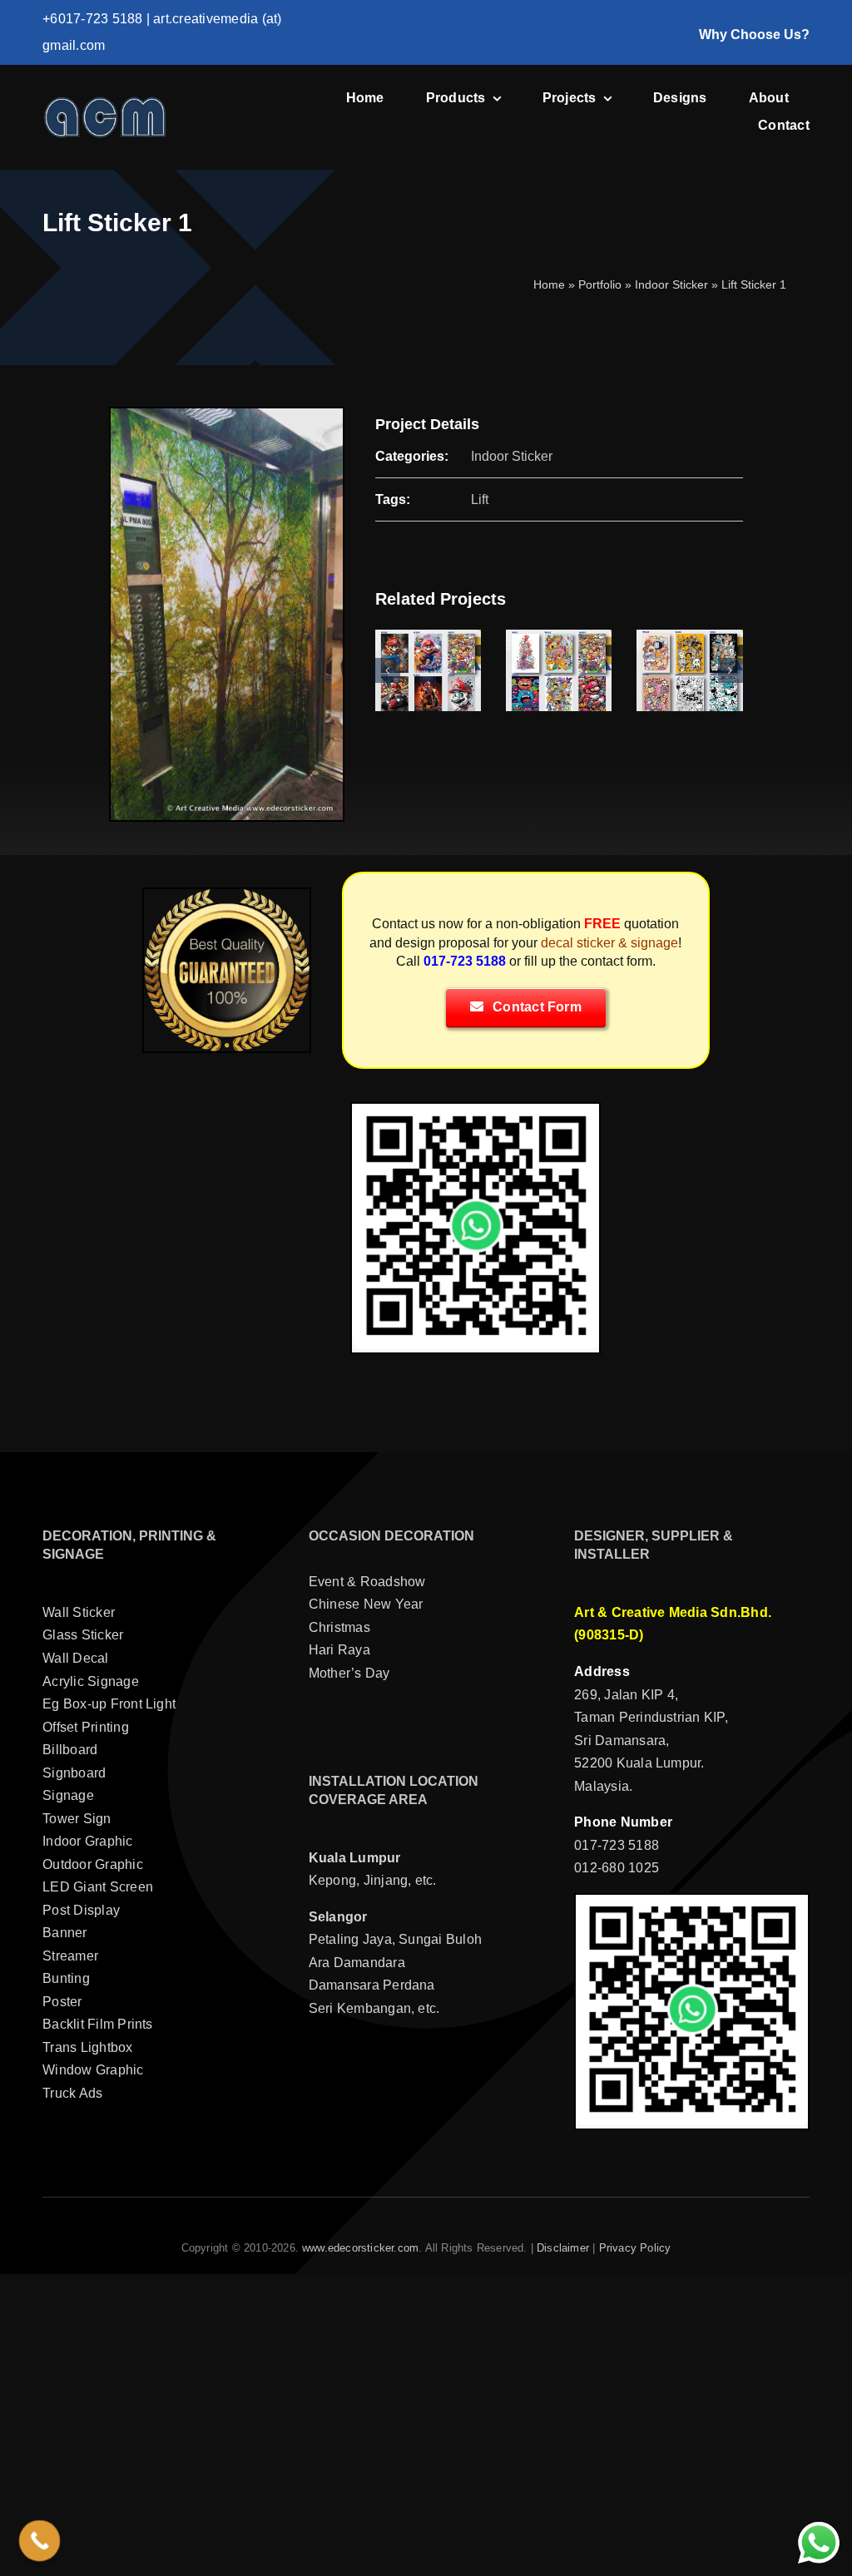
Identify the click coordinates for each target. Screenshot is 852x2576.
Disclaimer (563, 2248)
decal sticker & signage (609, 943)
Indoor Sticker (671, 284)
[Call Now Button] (40, 2541)
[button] (388, 670)
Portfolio (600, 284)
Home (549, 284)
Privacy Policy (635, 2248)
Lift (480, 499)
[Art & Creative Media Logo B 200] (105, 102)
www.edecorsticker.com (360, 2248)
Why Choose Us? (754, 35)
